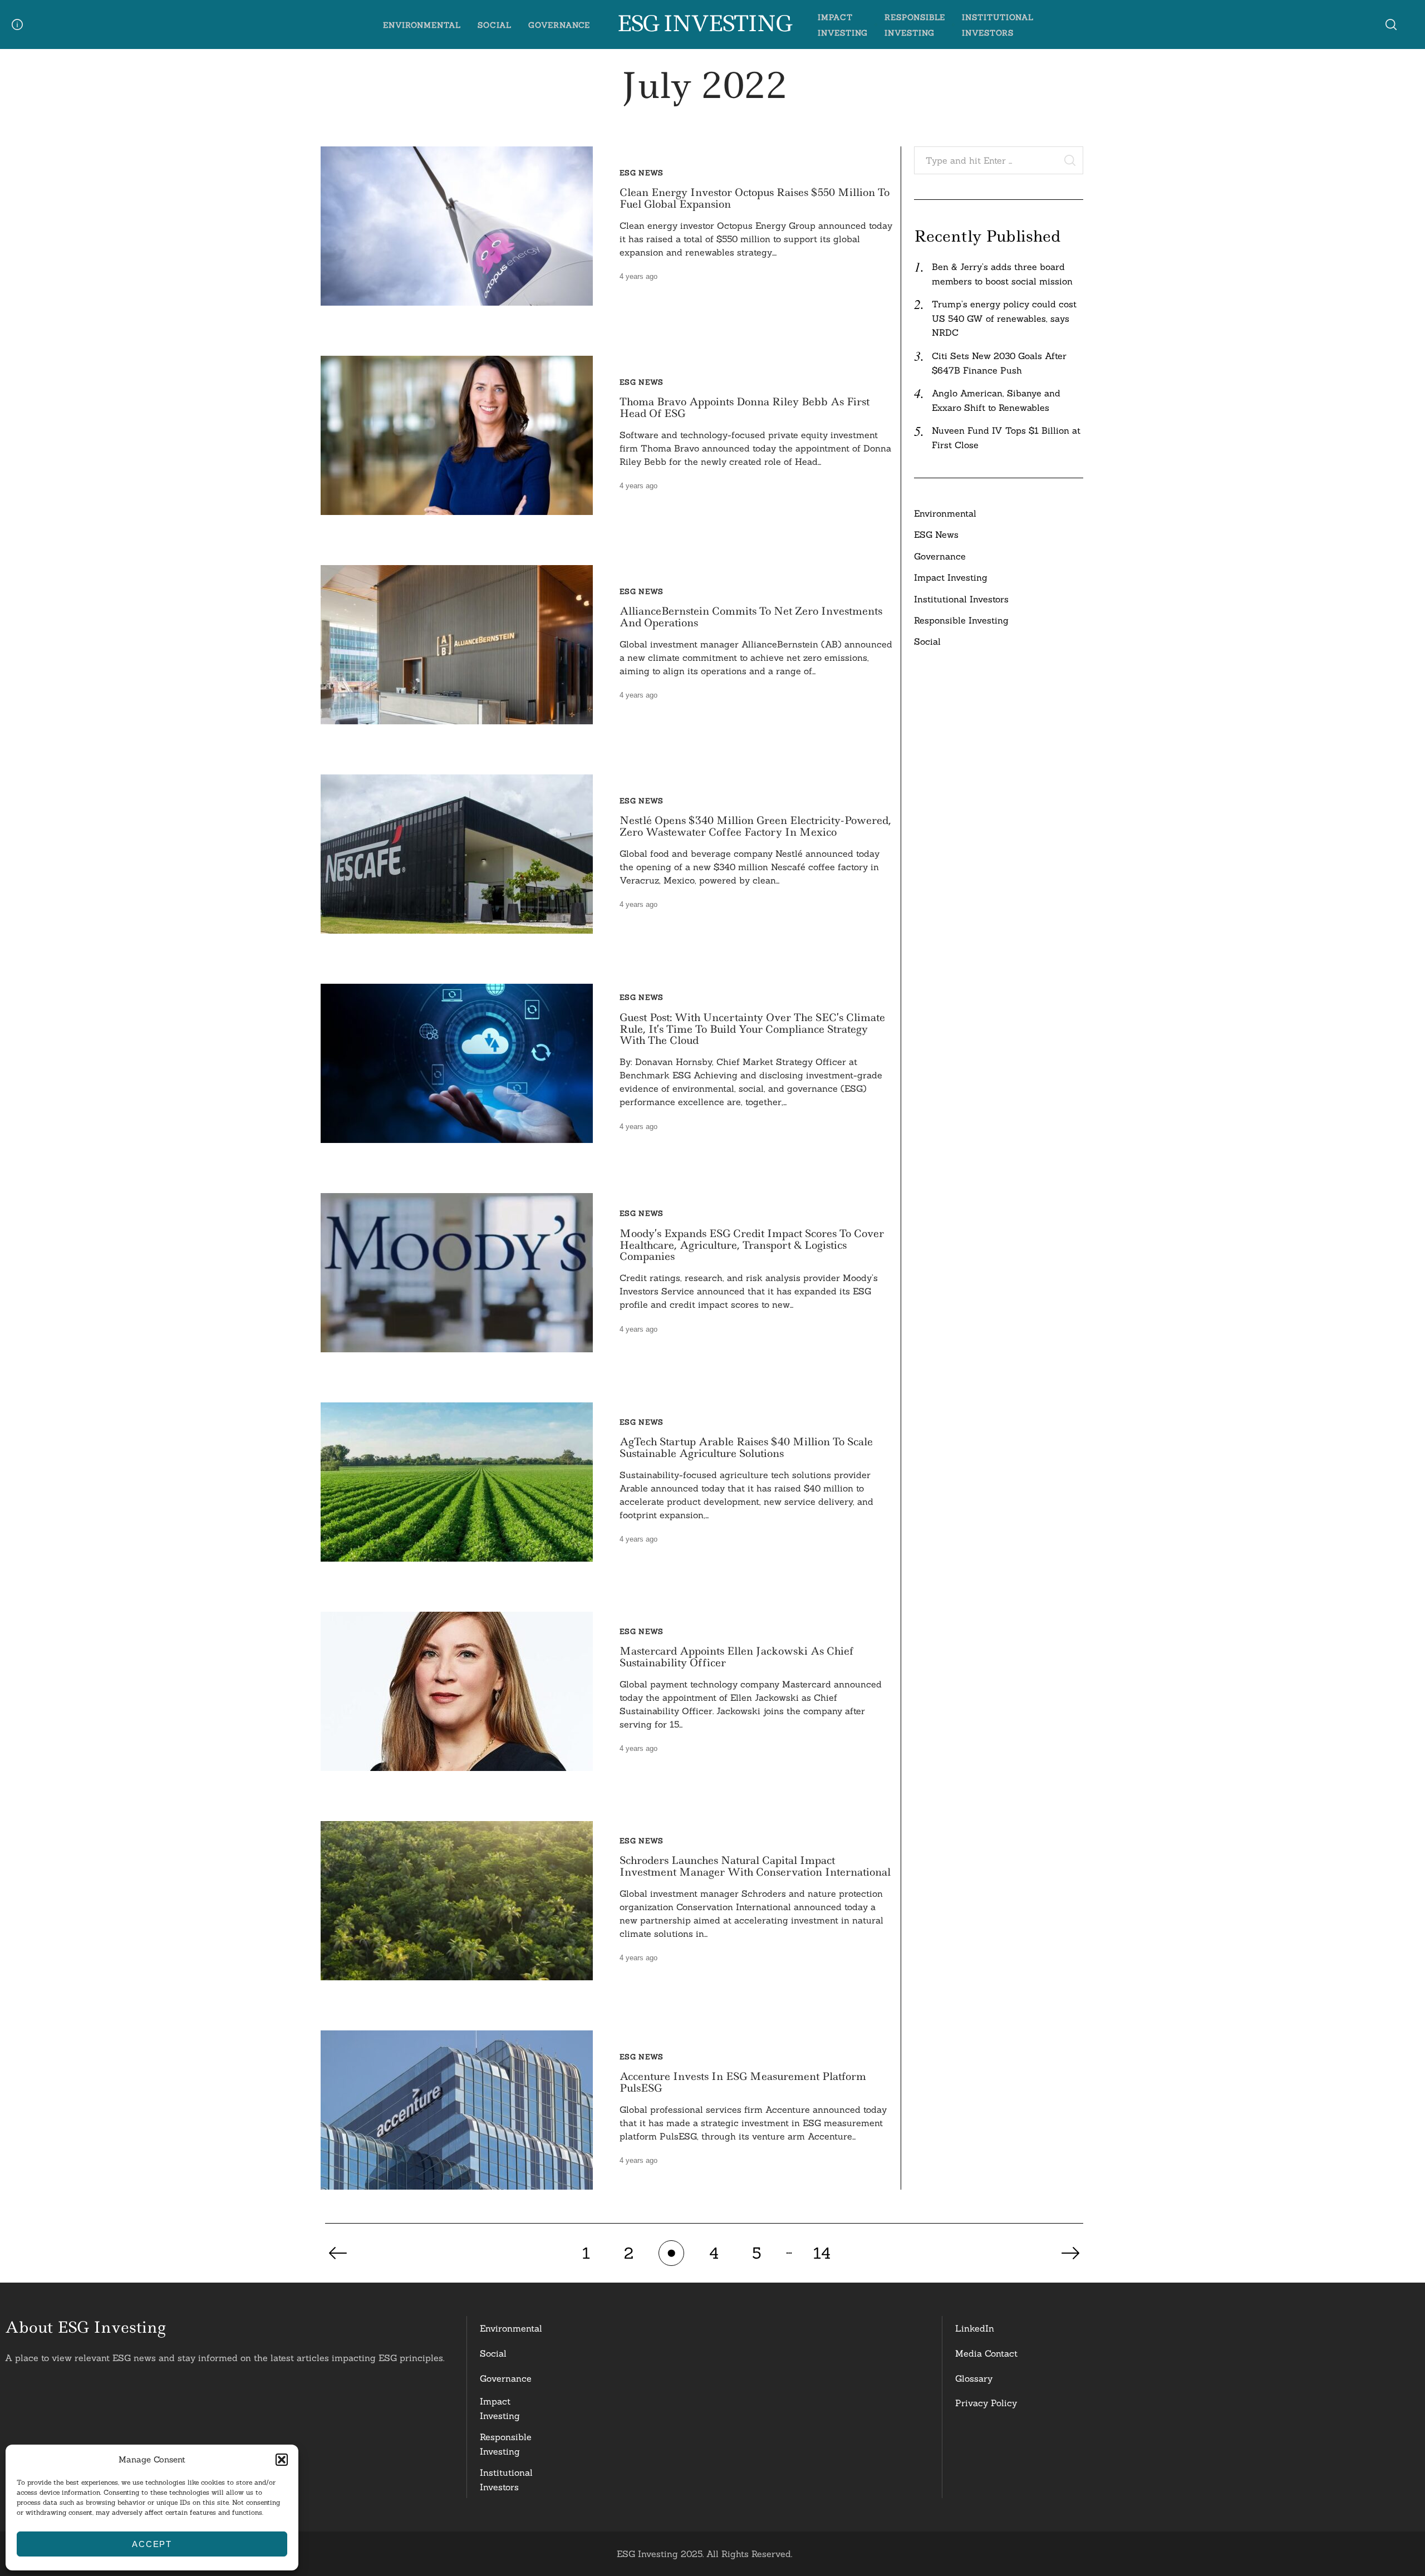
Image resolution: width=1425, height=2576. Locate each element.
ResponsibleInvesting (506, 2444)
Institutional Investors (961, 599)
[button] (282, 2460)
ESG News (642, 173)
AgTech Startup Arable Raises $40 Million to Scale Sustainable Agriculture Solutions (746, 1448)
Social (495, 25)
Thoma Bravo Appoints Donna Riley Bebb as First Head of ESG (745, 408)
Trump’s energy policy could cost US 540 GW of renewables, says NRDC (1004, 318)
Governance (559, 25)
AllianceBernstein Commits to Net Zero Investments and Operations (751, 617)
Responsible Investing (961, 620)
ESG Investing (704, 24)
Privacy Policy (986, 2403)
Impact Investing (951, 577)
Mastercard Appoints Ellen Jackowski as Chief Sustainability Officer (736, 1657)
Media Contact (986, 2353)
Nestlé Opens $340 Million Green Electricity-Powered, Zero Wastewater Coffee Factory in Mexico (755, 826)
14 (822, 2253)
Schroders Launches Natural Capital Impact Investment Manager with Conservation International (755, 1866)
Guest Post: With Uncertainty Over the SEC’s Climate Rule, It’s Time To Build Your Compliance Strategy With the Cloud (752, 1029)
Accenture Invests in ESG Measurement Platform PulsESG (743, 2082)
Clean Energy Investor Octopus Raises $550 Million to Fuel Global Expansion (755, 198)
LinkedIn (975, 2328)
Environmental (422, 25)
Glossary (974, 2378)
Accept (152, 2544)
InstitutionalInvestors (506, 2480)
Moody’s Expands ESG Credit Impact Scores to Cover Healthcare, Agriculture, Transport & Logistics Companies (752, 1245)
